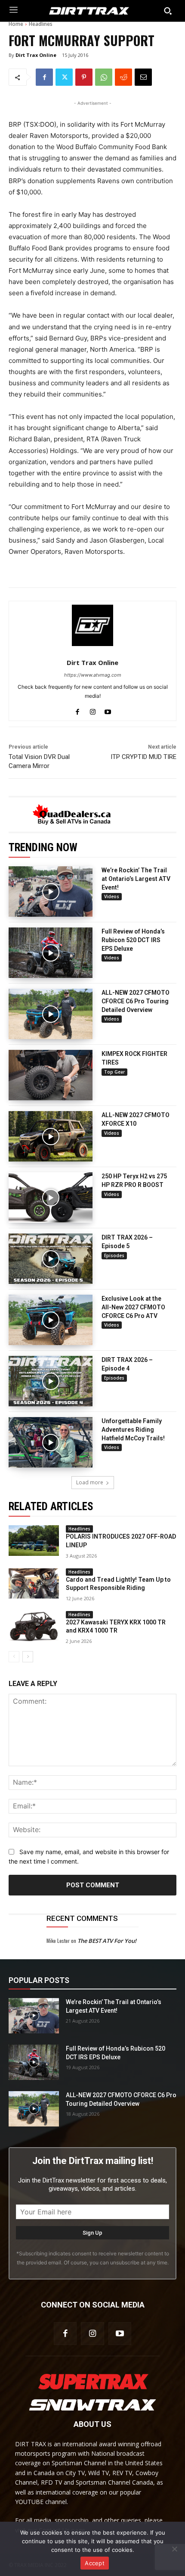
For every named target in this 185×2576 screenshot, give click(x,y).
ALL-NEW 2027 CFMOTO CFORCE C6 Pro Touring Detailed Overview (136, 1001)
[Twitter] (64, 77)
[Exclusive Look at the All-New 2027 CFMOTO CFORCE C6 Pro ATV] (51, 1320)
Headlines (41, 24)
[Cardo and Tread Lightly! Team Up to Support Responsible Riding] (34, 1583)
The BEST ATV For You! (107, 1941)
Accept (95, 2563)
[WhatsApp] (104, 77)
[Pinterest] (84, 77)
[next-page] (28, 1657)
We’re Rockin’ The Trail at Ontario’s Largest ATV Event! (136, 879)
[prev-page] (14, 1657)
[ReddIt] (123, 77)
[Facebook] (44, 77)
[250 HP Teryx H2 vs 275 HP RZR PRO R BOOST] (51, 1197)
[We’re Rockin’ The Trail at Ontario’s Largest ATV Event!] (51, 891)
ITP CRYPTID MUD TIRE (143, 757)
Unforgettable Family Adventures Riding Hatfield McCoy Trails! (133, 1429)
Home (16, 24)
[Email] (143, 77)
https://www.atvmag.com (93, 675)
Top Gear (114, 1072)
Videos (112, 896)
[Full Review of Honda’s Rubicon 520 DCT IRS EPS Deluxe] (51, 953)
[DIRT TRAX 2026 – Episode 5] (51, 1259)
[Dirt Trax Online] (92, 625)
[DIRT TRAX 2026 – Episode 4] (51, 1381)
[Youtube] (108, 710)
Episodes (114, 1255)
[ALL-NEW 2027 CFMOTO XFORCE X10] (51, 1136)
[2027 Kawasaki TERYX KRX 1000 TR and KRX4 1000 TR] (34, 1626)
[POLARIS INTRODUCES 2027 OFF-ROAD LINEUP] (34, 1540)
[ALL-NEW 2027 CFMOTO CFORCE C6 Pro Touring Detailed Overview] (51, 1014)
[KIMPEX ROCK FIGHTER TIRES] (51, 1075)
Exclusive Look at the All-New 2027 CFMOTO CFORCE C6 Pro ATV (133, 1307)
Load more (90, 1482)
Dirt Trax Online (36, 55)
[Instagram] (93, 710)
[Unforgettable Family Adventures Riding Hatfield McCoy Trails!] (51, 1442)
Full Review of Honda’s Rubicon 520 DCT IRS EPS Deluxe (133, 940)
